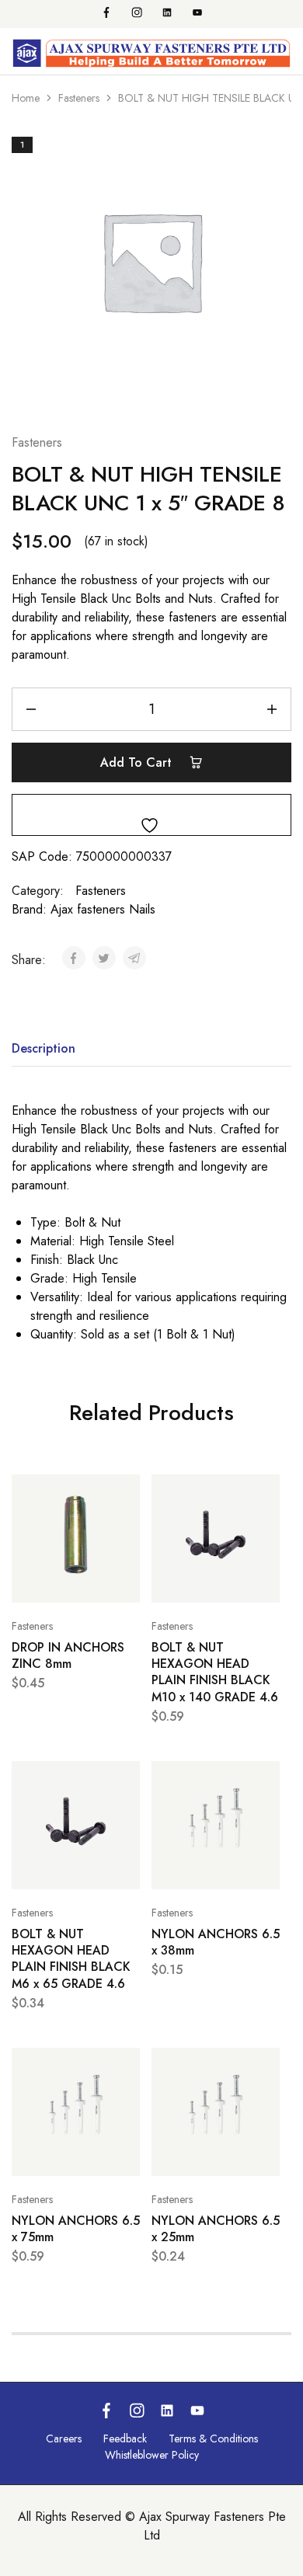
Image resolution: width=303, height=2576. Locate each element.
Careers (64, 2438)
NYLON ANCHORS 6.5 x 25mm (216, 2229)
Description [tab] (44, 1048)
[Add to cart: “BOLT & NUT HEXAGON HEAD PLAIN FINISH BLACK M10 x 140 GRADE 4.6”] (264, 1493)
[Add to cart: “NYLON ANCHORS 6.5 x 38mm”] (264, 1780)
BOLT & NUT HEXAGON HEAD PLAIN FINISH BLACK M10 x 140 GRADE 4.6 (215, 1672)
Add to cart (138, 762)
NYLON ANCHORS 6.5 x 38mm (216, 1942)
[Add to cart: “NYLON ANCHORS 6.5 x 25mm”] (264, 2066)
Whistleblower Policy (152, 2455)
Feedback (125, 2438)
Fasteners (79, 98)
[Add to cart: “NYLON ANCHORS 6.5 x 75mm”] (124, 2066)
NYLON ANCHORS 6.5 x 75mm (76, 2229)
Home (26, 98)
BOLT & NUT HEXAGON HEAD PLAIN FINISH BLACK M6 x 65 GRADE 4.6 (71, 1959)
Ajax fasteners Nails (103, 909)
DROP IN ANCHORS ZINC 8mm (68, 1655)
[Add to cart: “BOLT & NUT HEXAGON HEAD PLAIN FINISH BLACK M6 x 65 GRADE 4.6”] (124, 1780)
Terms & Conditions (213, 2438)
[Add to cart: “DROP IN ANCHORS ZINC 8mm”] (124, 1493)
